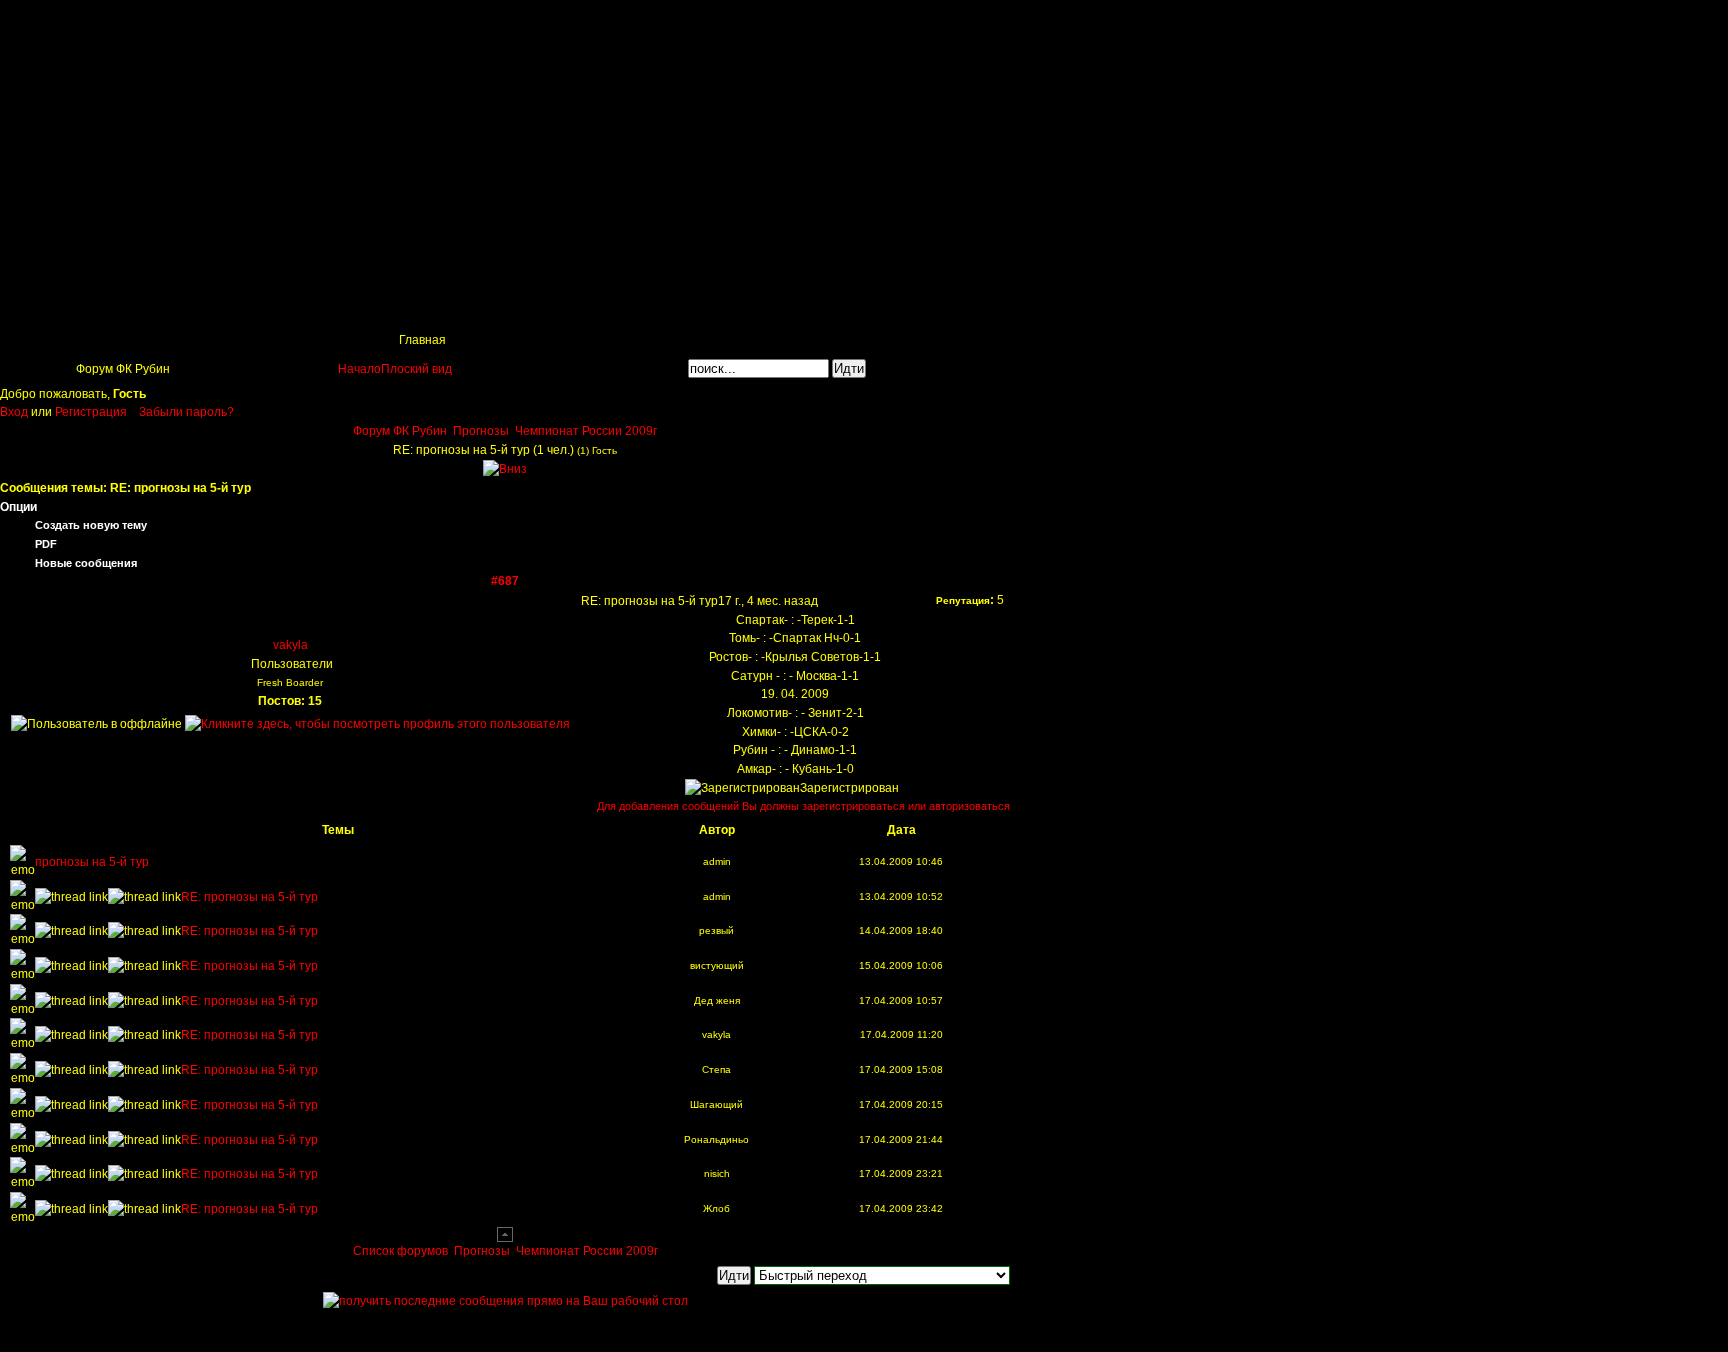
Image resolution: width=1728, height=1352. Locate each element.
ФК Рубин (150, 25)
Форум (809, 306)
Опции (18, 507)
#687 (505, 581)
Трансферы (617, 306)
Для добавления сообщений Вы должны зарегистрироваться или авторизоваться (803, 806)
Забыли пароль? (186, 412)
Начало (359, 369)
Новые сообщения (86, 563)
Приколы (321, 306)
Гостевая (901, 306)
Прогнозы (481, 431)
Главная (46, 306)
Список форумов (402, 1251)
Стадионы (510, 306)
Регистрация (91, 412)
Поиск (134, 306)
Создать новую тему (91, 525)
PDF (46, 544)
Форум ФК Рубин (400, 431)
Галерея (719, 306)
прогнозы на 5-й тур (92, 862)
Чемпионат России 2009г (586, 431)
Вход (15, 412)
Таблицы (224, 306)
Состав (414, 306)
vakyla (290, 645)
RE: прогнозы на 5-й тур (249, 897)
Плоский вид (416, 369)
